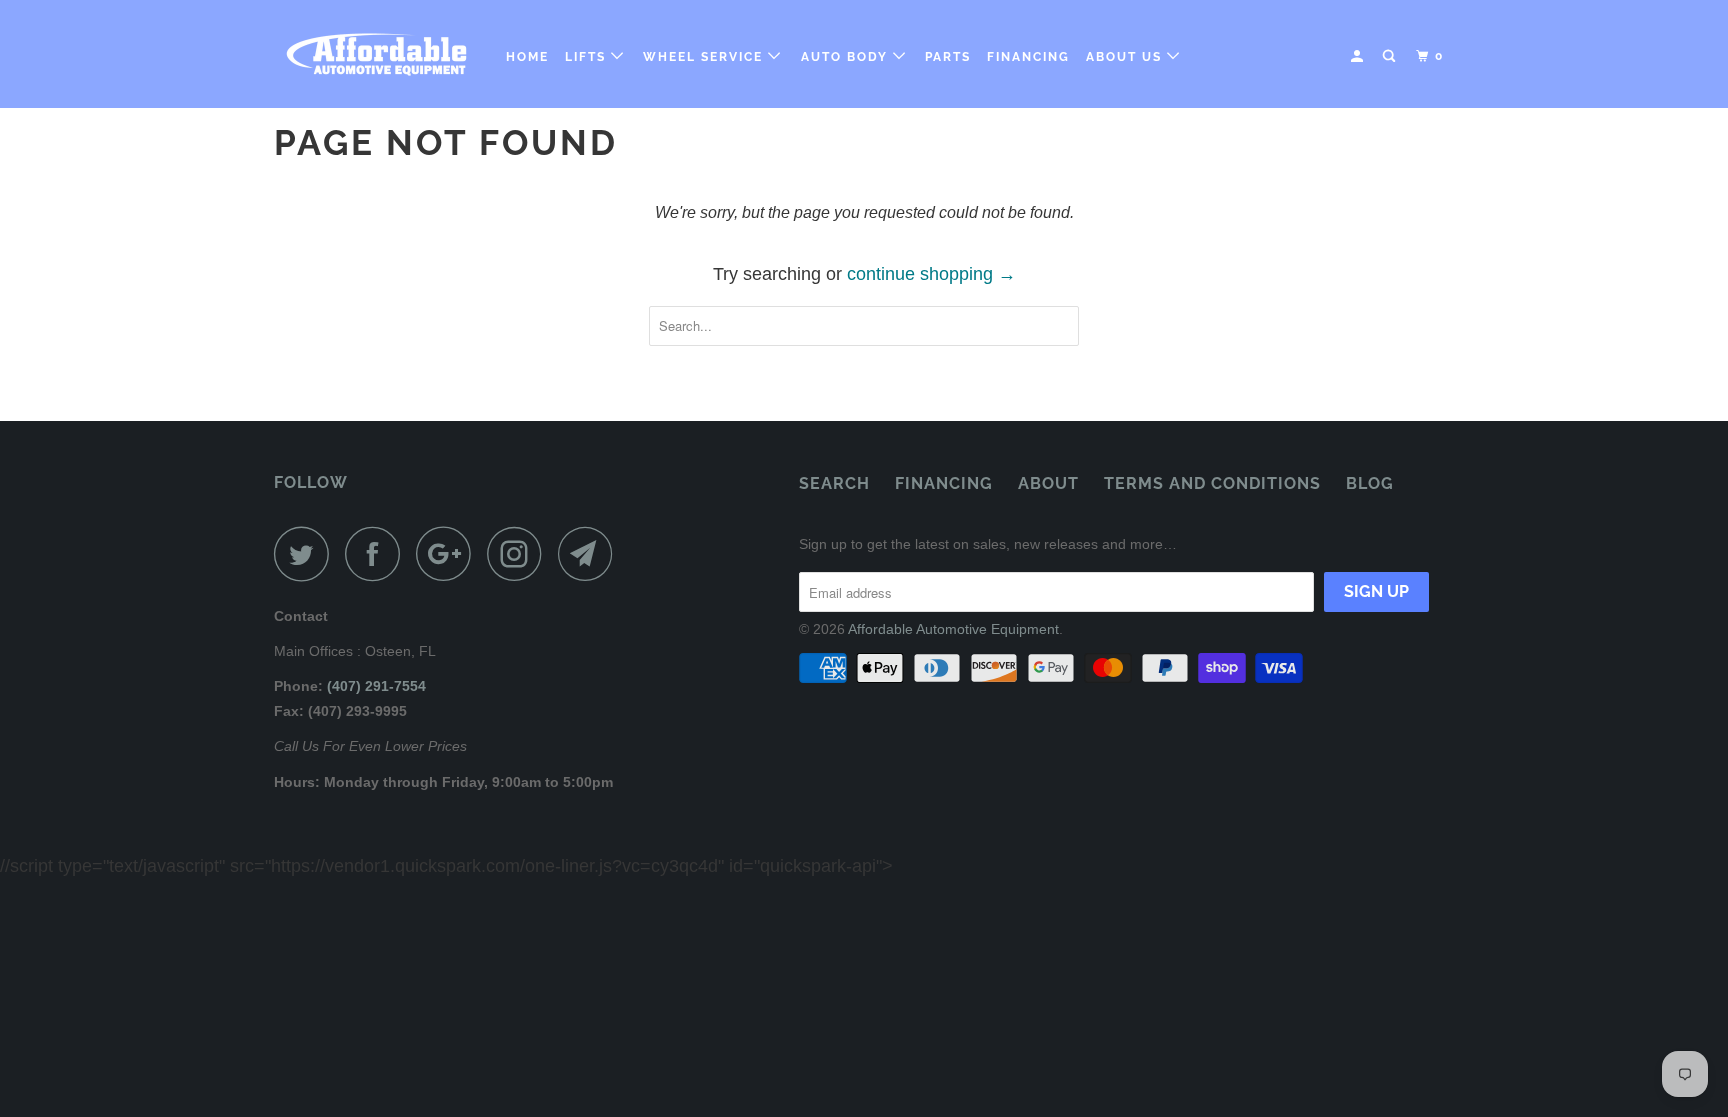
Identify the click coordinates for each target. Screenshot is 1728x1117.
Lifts (588, 57)
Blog (1370, 483)
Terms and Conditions (1212, 483)
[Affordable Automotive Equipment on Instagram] (520, 553)
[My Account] (1359, 56)
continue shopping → (931, 274)
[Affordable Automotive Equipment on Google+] (449, 553)
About (1048, 483)
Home (527, 57)
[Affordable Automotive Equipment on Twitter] (307, 553)
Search (834, 483)
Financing (1028, 57)
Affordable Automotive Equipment (953, 629)
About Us (1126, 57)
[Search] (1391, 56)
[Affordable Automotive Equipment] (376, 54)
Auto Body (847, 57)
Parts (948, 57)
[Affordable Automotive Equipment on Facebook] (378, 553)
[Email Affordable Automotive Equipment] (591, 553)
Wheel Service (705, 57)
